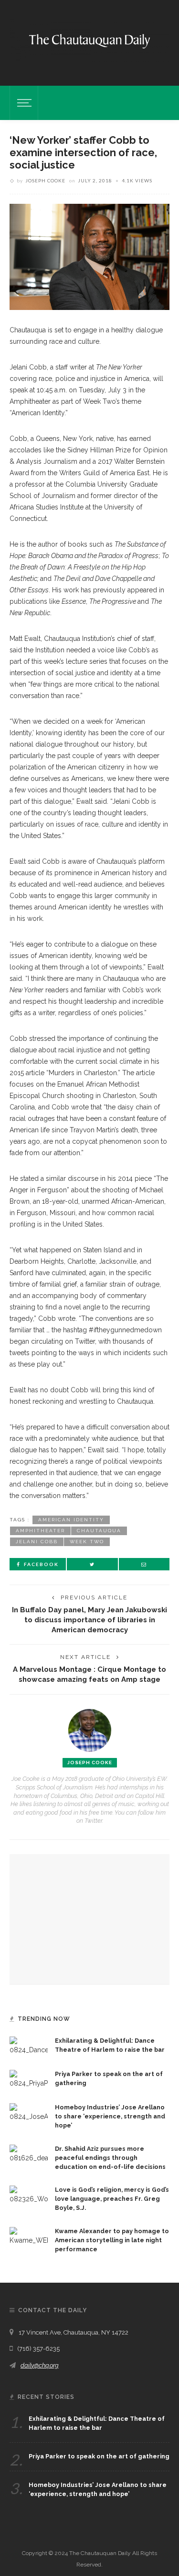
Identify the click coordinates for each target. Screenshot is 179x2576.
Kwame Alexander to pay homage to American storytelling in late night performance (112, 2240)
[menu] (23, 103)
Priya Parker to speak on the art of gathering (99, 2456)
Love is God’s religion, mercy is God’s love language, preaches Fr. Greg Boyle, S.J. (112, 2199)
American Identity (71, 1520)
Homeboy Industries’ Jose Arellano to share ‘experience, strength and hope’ (110, 2116)
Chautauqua (99, 1531)
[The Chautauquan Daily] (89, 40)
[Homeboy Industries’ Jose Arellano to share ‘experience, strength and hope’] (29, 2112)
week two (87, 1542)
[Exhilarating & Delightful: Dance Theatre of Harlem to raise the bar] (29, 2046)
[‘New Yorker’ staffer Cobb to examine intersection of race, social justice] (89, 256)
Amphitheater (40, 1531)
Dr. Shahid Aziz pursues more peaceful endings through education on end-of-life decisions (110, 2158)
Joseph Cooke (45, 180)
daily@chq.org (40, 2365)
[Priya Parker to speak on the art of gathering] (29, 2079)
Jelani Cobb (37, 1542)
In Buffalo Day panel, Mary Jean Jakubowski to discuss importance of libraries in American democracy (89, 1620)
